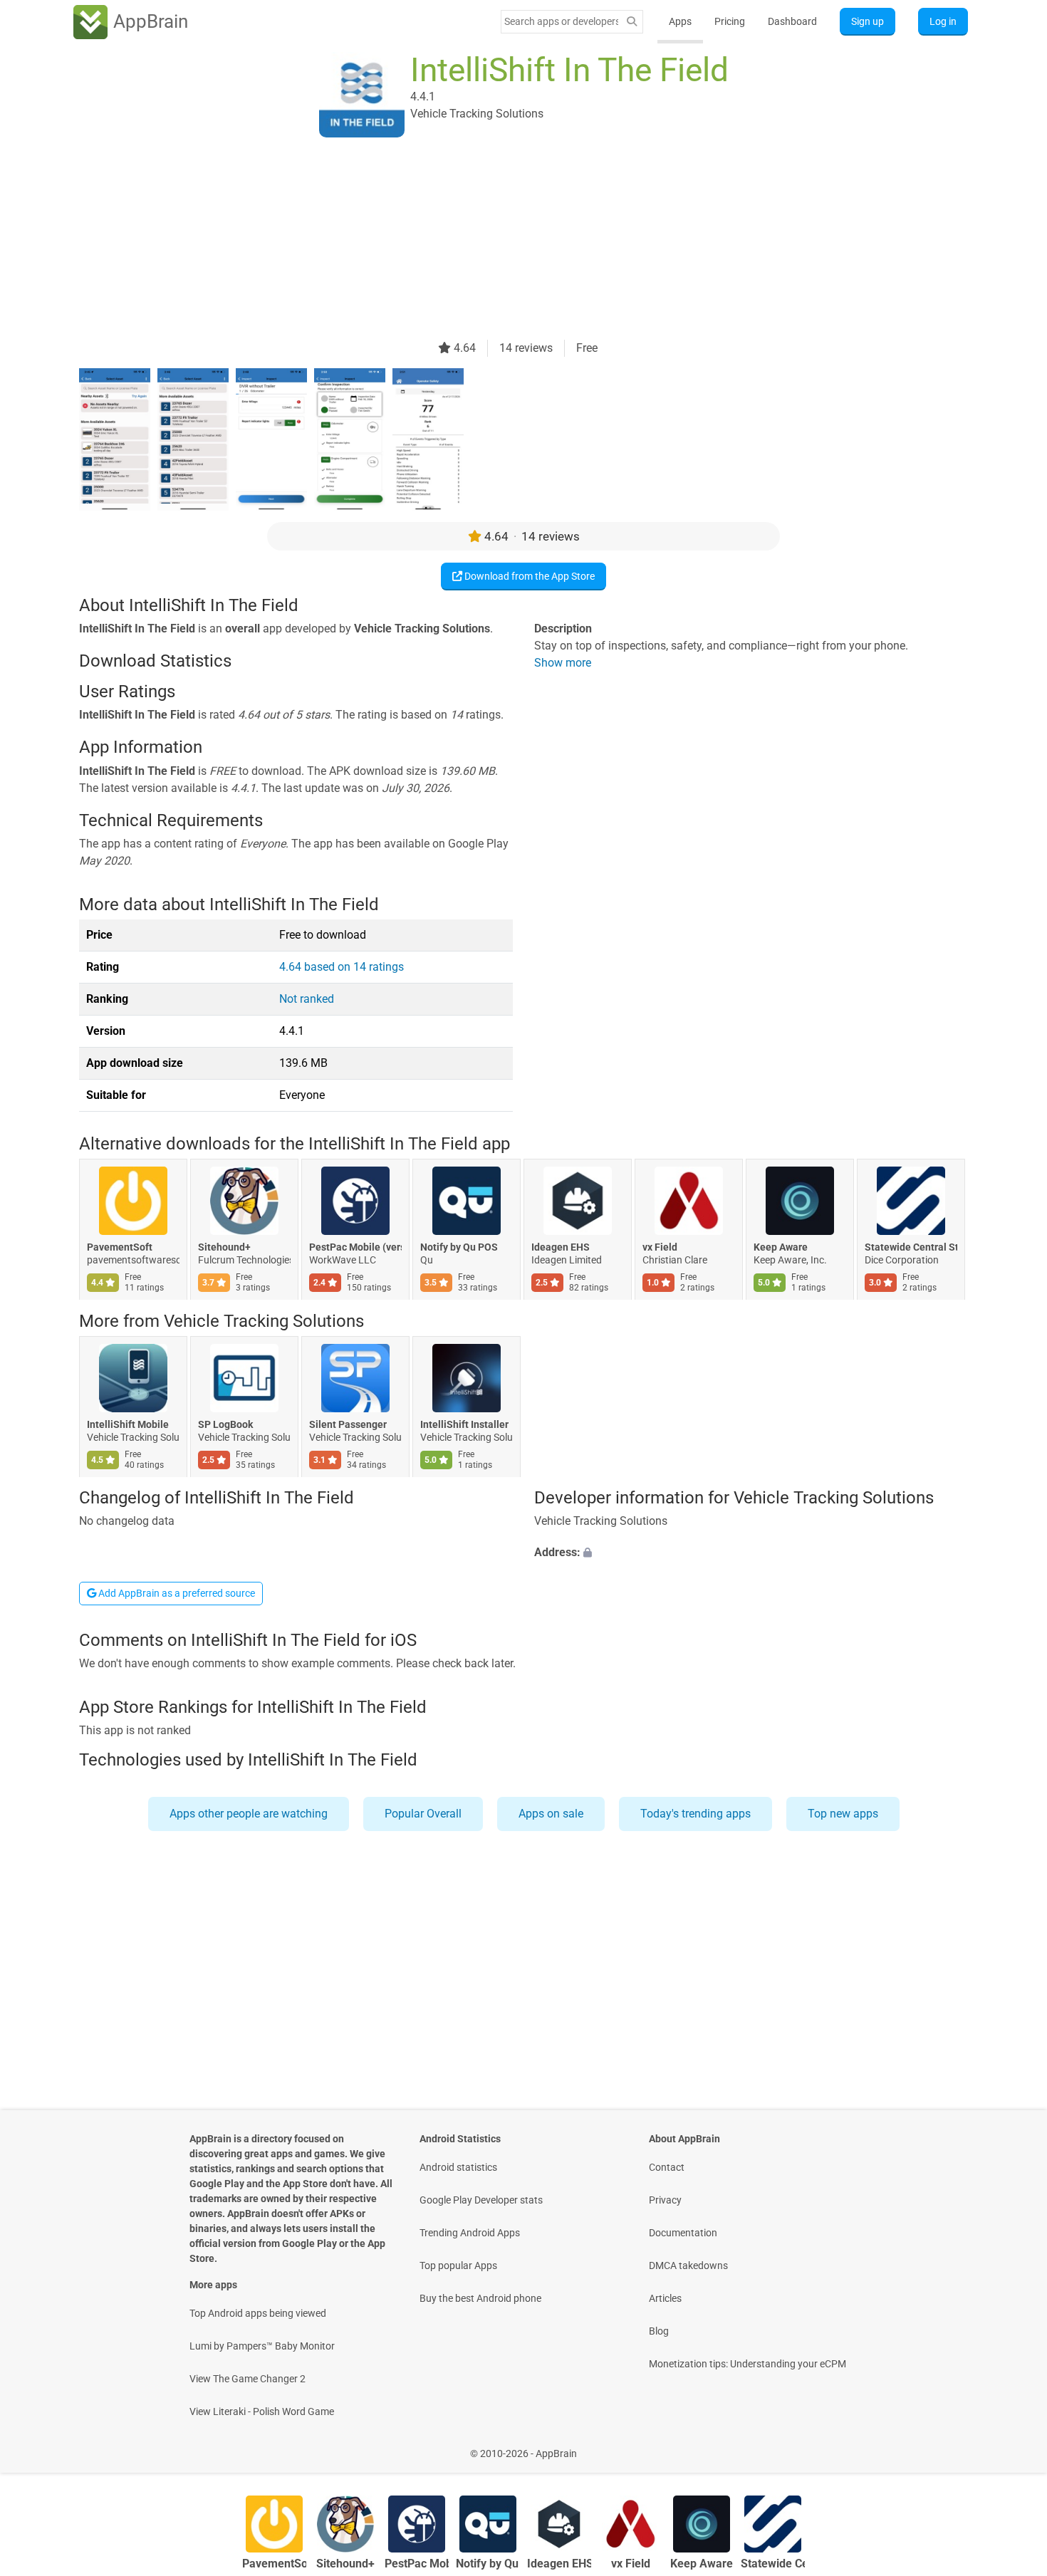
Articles (665, 2298)
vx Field (660, 1248)
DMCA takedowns (688, 2265)
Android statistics (458, 2167)
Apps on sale (551, 1814)
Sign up (868, 21)
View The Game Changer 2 (248, 2379)
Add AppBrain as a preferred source (176, 1593)
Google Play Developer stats (481, 2200)
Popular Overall (423, 1814)
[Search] (632, 22)
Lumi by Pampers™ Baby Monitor (262, 2346)
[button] (751, 1553)
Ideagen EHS (561, 1248)
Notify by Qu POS (459, 1248)
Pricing (730, 21)
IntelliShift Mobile (128, 1424)
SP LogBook (225, 1424)
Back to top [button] (1011, 2446)
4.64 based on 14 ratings (342, 967)
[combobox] (561, 21)
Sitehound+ (224, 1248)
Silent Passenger (348, 1424)
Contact (667, 2167)
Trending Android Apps (470, 2233)
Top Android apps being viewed (258, 2313)
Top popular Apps (458, 2265)
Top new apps (843, 1814)
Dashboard (792, 21)
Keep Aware (781, 1248)
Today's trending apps (696, 1814)
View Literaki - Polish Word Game (262, 2411)
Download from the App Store (528, 576)
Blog (659, 2331)
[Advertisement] (506, 240)
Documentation (683, 2233)
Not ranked (307, 999)
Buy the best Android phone (480, 2298)
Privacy (665, 2200)
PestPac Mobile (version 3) (355, 1248)
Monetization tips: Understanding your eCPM (748, 2364)
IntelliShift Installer (464, 1424)
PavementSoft (120, 1248)
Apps (680, 21)
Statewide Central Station (911, 1248)
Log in (943, 21)
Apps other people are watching (249, 1814)
